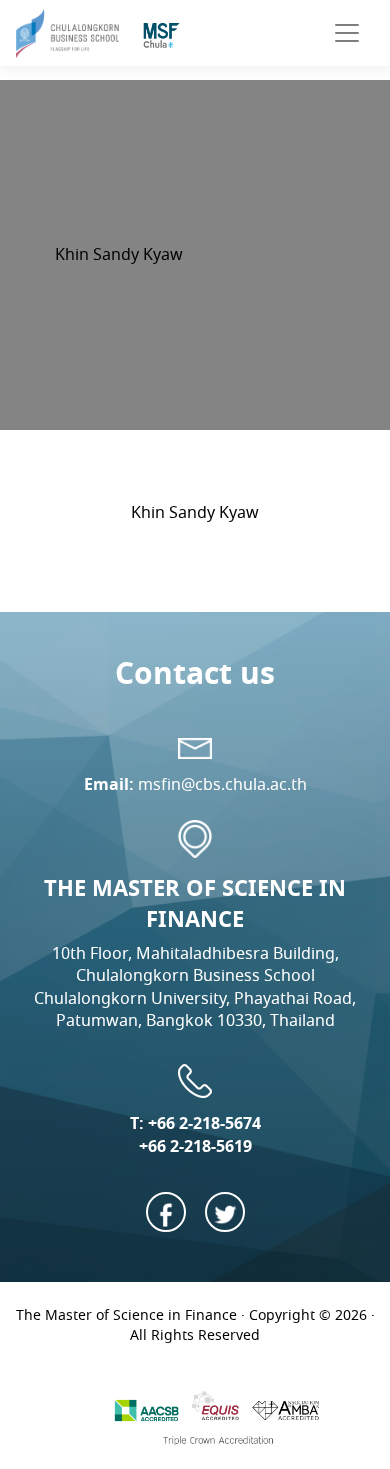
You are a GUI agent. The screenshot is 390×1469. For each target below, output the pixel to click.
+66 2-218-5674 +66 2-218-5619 (200, 1134)
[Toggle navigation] (347, 33)
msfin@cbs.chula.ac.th (222, 784)
